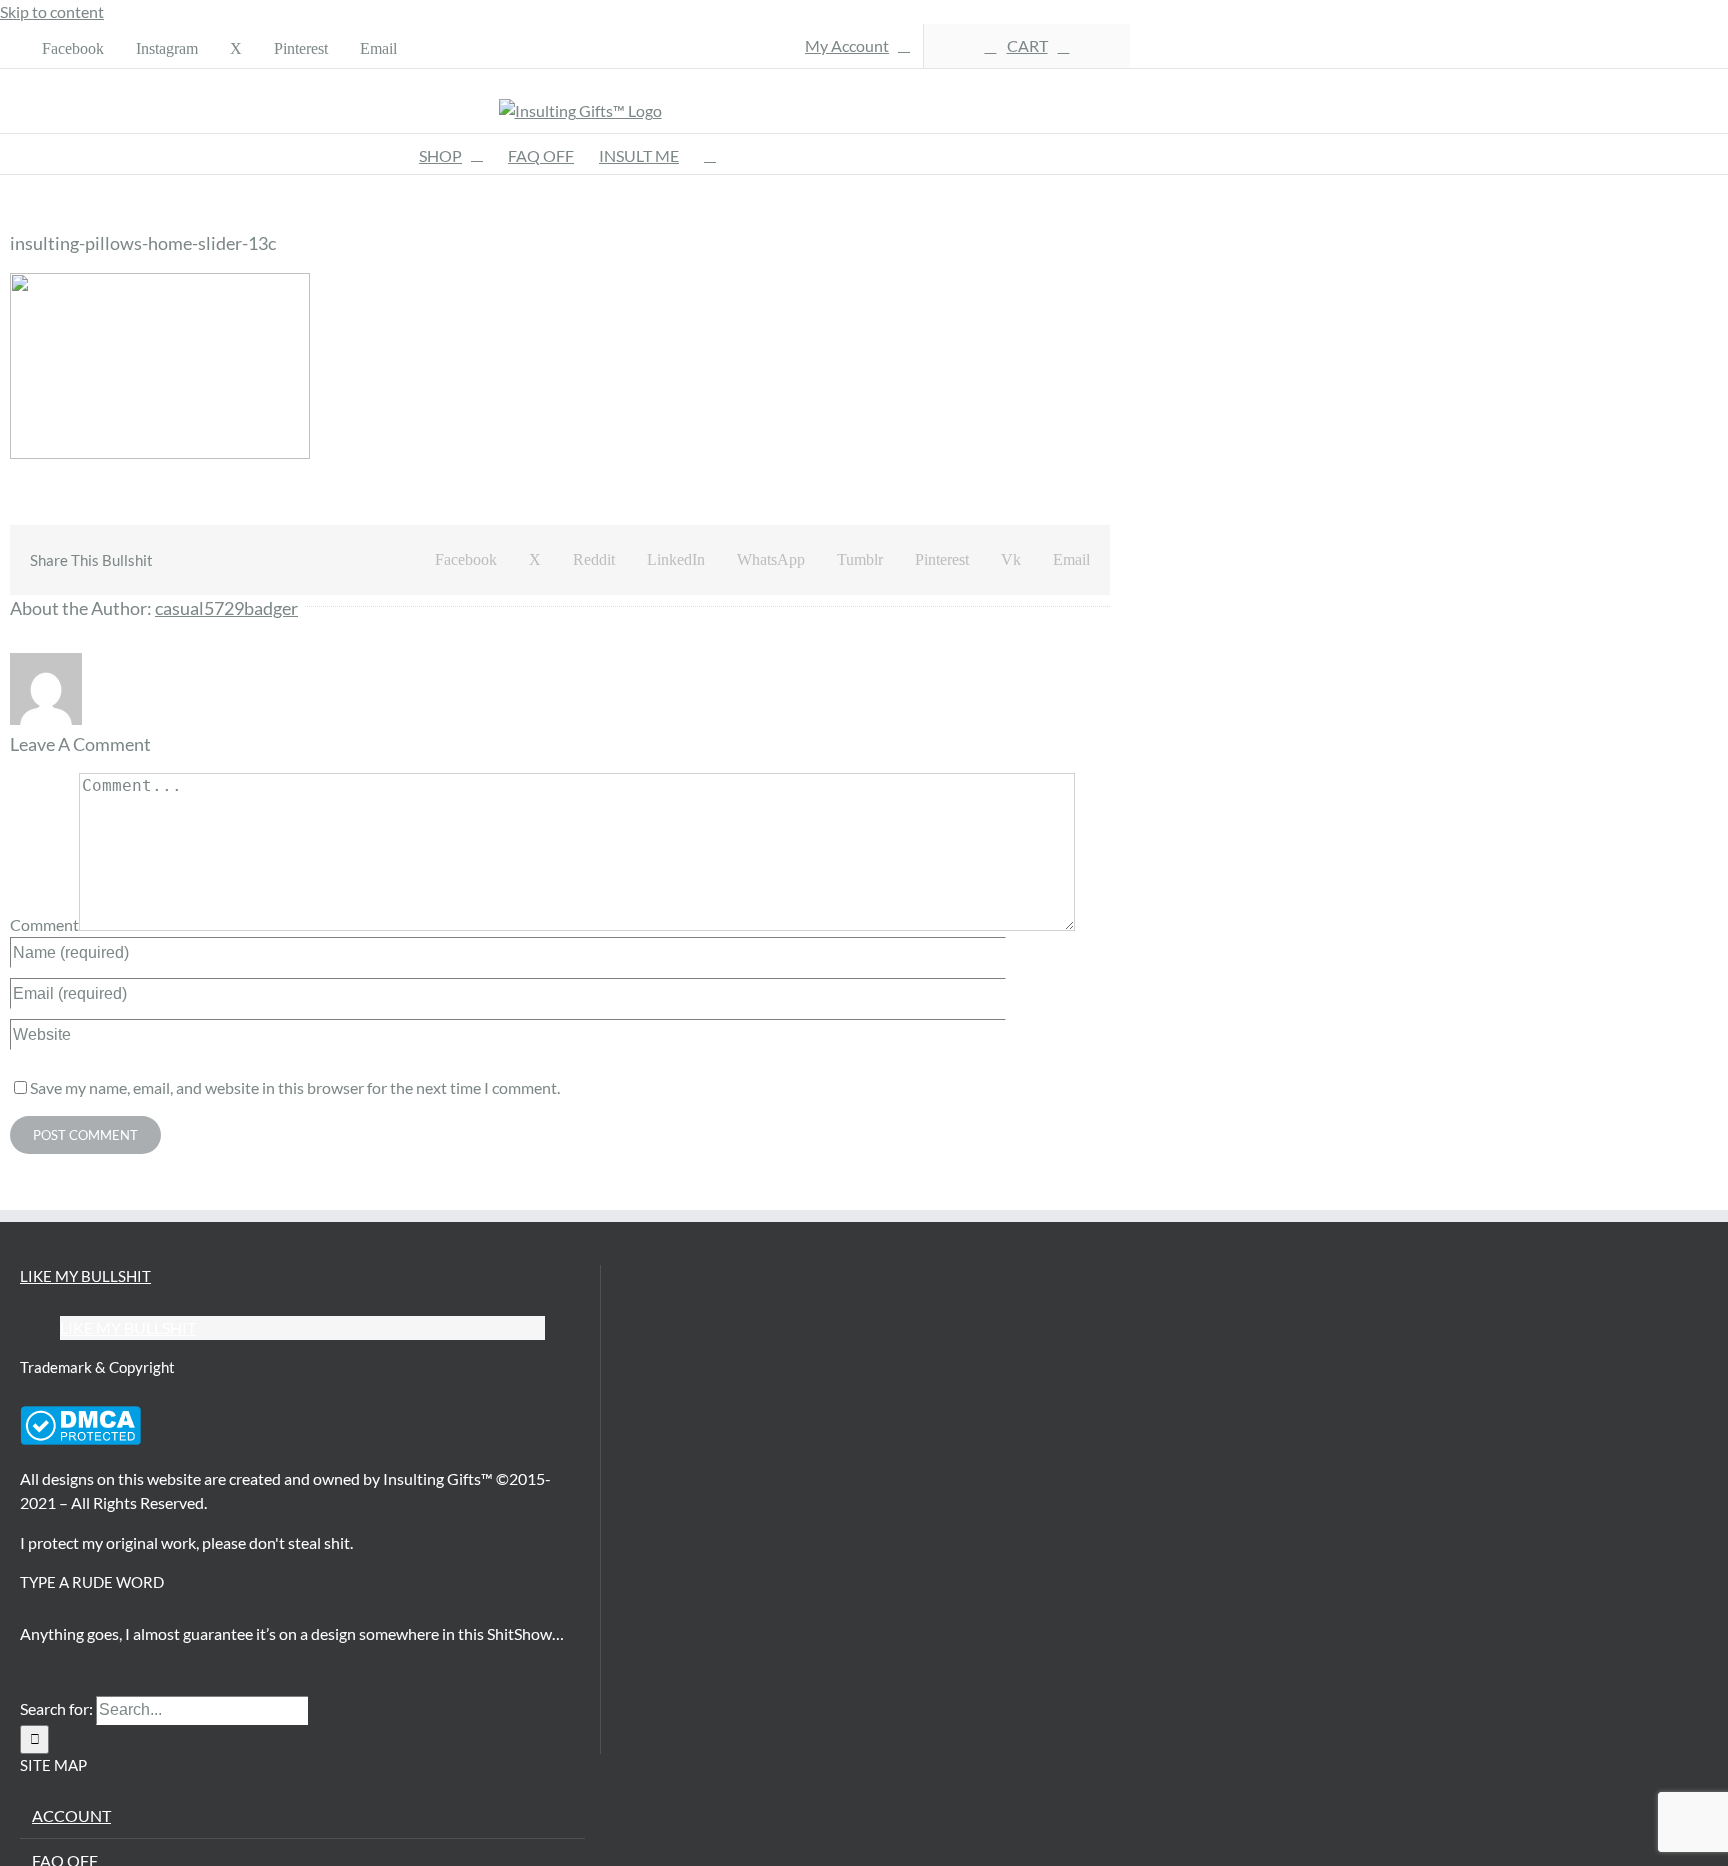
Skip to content (52, 11)
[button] (710, 154)
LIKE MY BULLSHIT (85, 1276)
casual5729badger (226, 608)
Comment (44, 924)
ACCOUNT (71, 1815)
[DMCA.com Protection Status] (80, 1438)
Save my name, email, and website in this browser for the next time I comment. (295, 1087)
